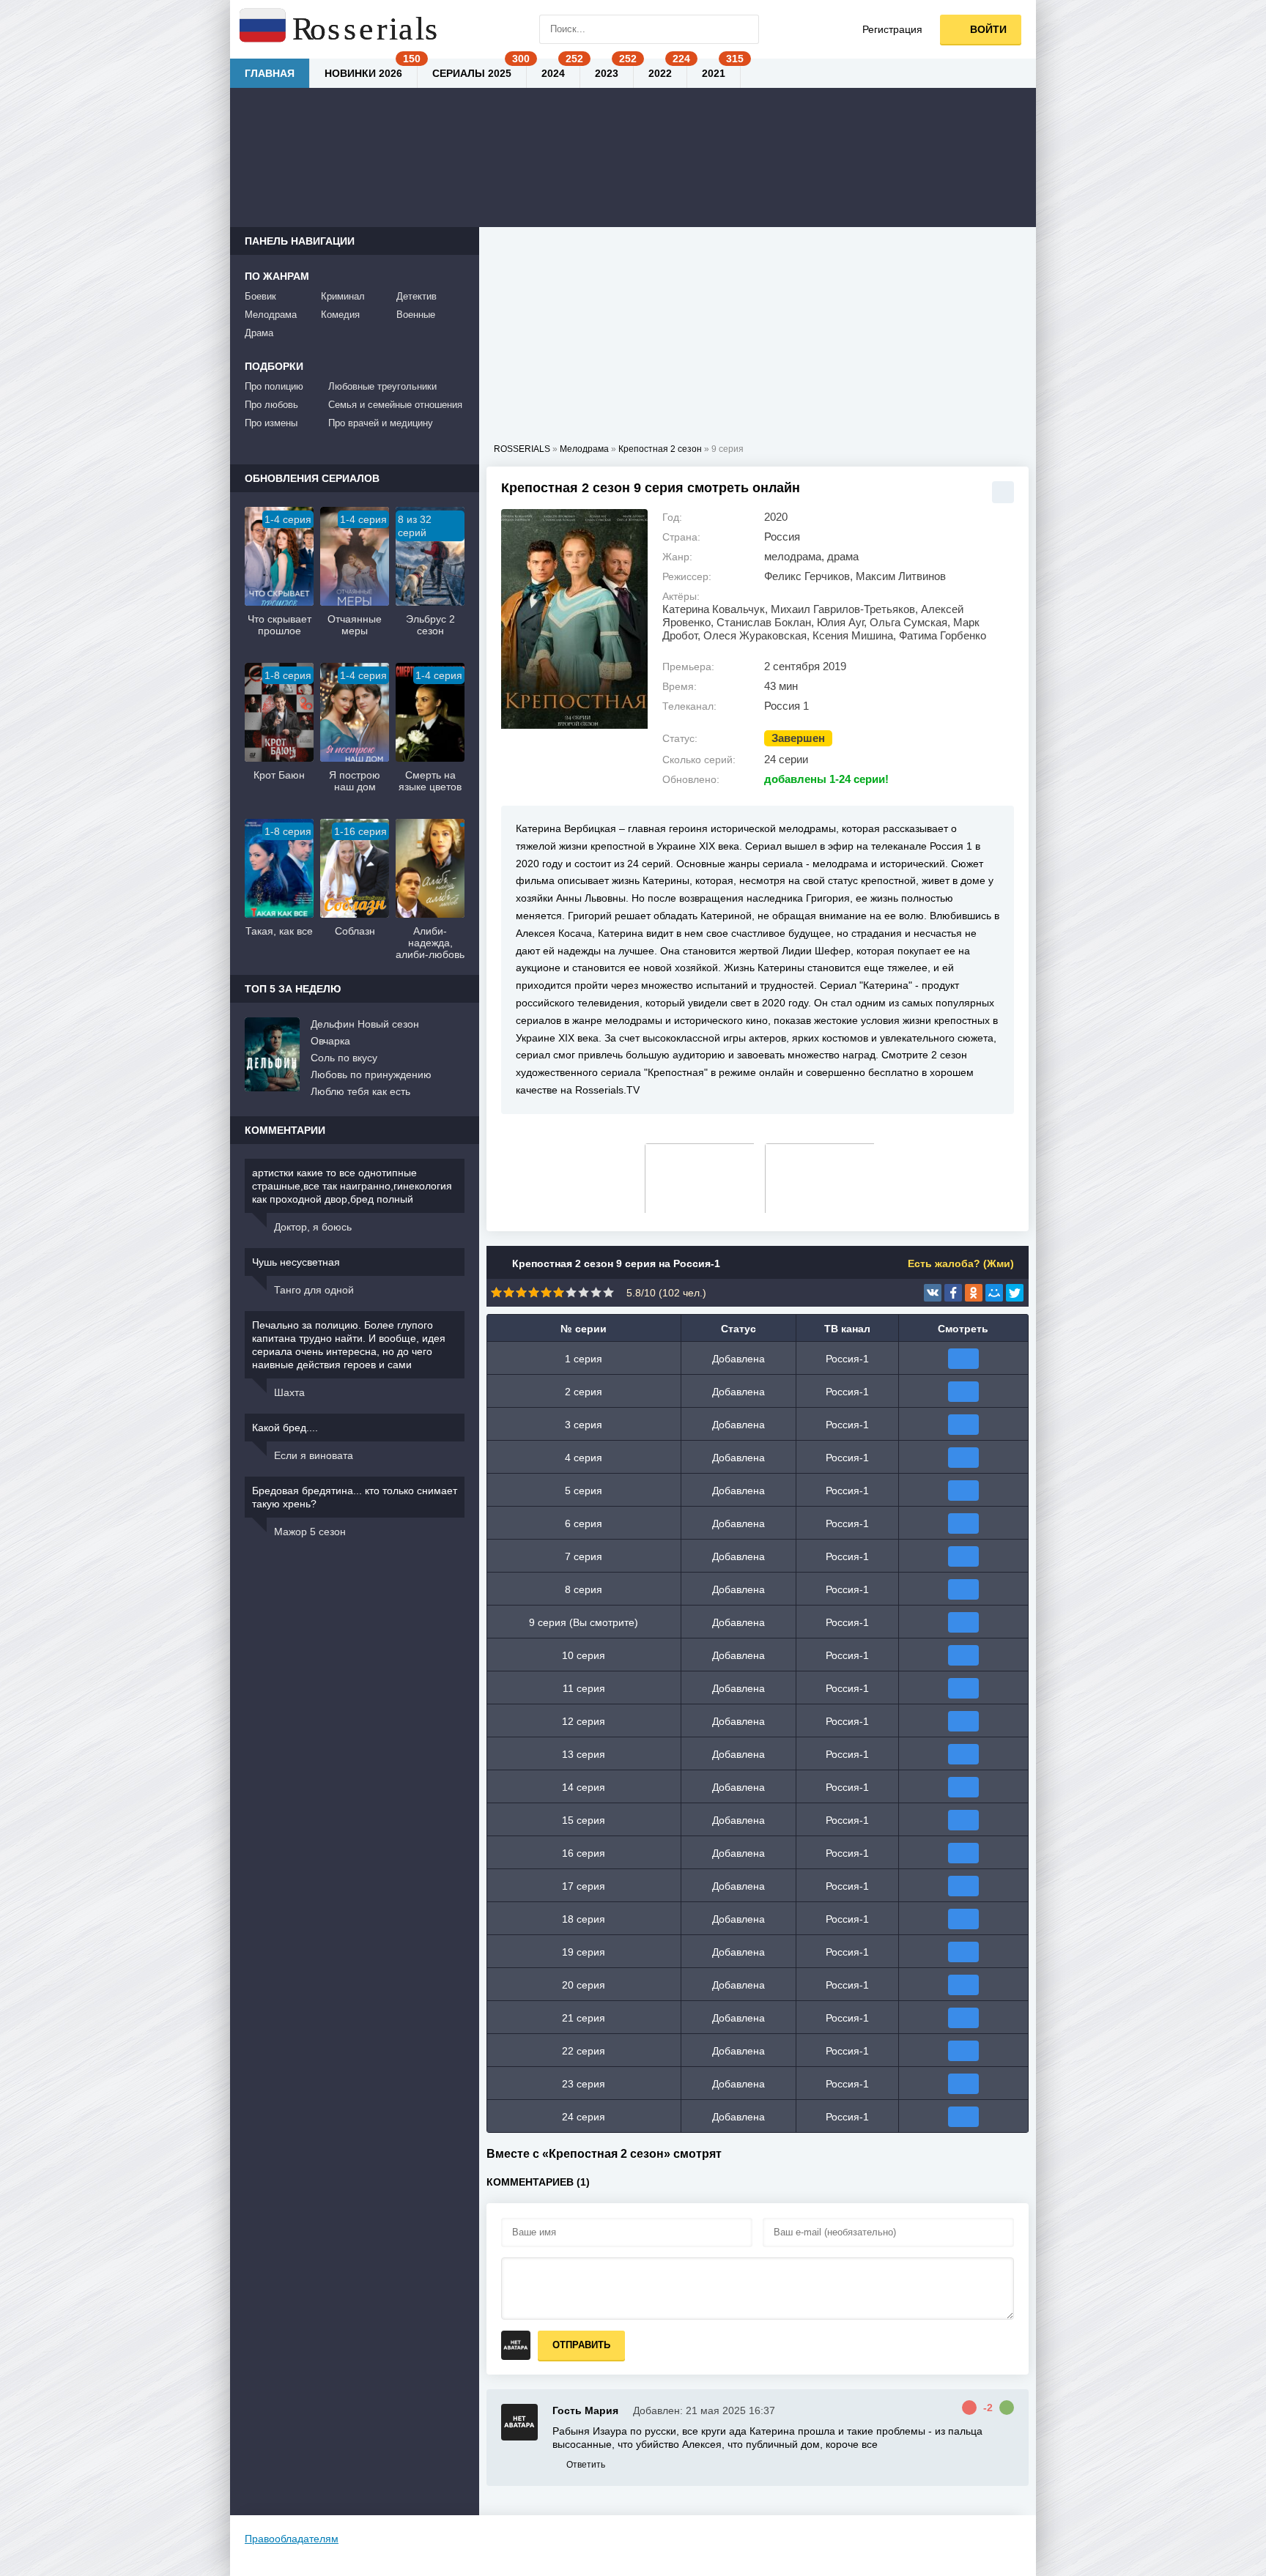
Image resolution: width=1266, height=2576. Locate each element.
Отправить (581, 2345)
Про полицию (274, 386)
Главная (270, 73)
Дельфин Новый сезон (365, 1024)
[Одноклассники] (974, 1293)
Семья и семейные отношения (395, 405)
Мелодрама (271, 315)
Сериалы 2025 (472, 73)
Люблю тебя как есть (360, 1091)
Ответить (586, 2465)
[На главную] (340, 29)
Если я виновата (314, 1455)
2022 (660, 73)
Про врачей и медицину (381, 423)
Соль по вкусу (344, 1058)
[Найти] (744, 29)
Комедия (340, 315)
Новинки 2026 (363, 73)
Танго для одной (314, 1290)
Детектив (417, 296)
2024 (553, 73)
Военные (416, 315)
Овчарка (330, 1041)
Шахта (289, 1392)
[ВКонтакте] (933, 1293)
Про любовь (271, 405)
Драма (259, 333)
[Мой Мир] (994, 1293)
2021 (714, 73)
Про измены (271, 423)
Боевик (260, 296)
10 (608, 1292)
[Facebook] (953, 1293)
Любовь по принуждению (371, 1074)
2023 (607, 73)
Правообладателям (292, 2539)
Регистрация (892, 29)
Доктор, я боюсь (313, 1227)
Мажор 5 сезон (310, 1532)
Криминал (343, 296)
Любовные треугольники (382, 386)
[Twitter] (1015, 1293)
